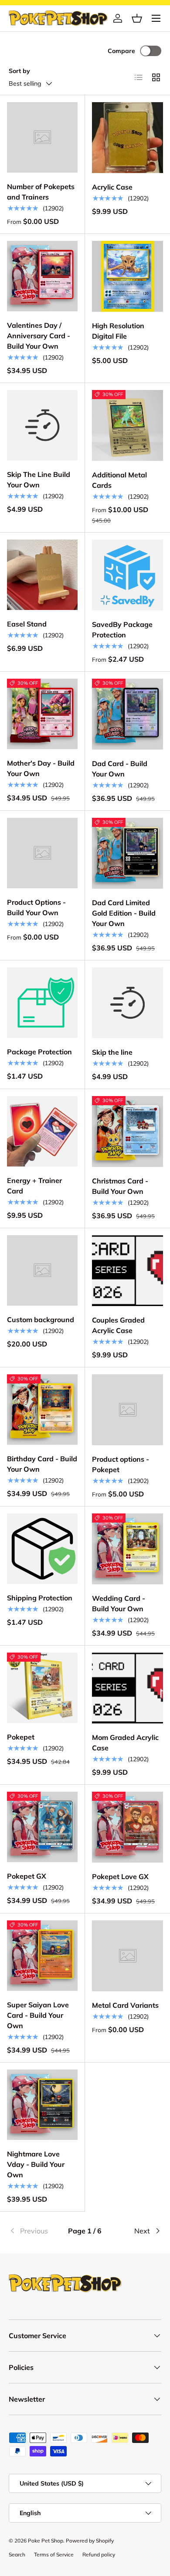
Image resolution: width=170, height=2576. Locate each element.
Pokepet (21, 1737)
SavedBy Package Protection (122, 630)
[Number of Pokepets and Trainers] (42, 137)
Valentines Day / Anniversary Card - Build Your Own (39, 336)
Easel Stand (27, 624)
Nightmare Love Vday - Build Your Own (36, 2164)
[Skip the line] (127, 1003)
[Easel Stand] (42, 575)
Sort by (19, 71)
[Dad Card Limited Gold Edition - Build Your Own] (127, 853)
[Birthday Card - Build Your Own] (42, 1410)
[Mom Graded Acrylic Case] (127, 1688)
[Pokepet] (42, 1688)
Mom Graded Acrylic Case (125, 1743)
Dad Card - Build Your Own (120, 769)
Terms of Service (54, 2554)
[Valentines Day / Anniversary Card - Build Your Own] (42, 276)
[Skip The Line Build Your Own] (42, 425)
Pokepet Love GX (120, 1876)
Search (17, 2554)
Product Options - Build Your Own (36, 907)
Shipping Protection (40, 1598)
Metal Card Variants (125, 2005)
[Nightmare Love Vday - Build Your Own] (42, 2105)
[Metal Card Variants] (127, 1956)
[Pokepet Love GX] (127, 1827)
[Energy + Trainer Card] (42, 1131)
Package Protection (39, 1052)
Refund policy (99, 2554)
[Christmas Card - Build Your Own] (127, 1131)
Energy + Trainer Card (34, 1186)
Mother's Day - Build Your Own (41, 768)
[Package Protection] (42, 1003)
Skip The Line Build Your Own (39, 480)
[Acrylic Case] (127, 138)
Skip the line (112, 1052)
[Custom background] (42, 1270)
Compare (121, 51)
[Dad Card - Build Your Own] (127, 714)
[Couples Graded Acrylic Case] (127, 1271)
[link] (34, 2231)
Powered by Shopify (90, 2541)
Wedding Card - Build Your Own (119, 1603)
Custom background (41, 1320)
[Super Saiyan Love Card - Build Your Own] (42, 1956)
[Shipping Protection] (42, 1549)
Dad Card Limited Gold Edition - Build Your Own (124, 913)
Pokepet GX (27, 1876)
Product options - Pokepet (121, 1464)
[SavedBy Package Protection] (127, 575)
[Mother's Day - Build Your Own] (42, 714)
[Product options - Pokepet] (127, 1410)
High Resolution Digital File (118, 331)
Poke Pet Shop (46, 2541)
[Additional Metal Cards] (127, 425)
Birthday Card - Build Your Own (42, 1464)
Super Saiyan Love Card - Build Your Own (38, 2015)
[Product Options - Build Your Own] (42, 853)
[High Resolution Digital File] (127, 276)
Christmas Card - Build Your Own (120, 1186)
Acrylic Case (112, 187)
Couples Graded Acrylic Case (118, 1325)
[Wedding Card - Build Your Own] (127, 1549)
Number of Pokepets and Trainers (41, 192)
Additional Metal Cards (119, 480)
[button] (137, 18)
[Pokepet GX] (42, 1827)
